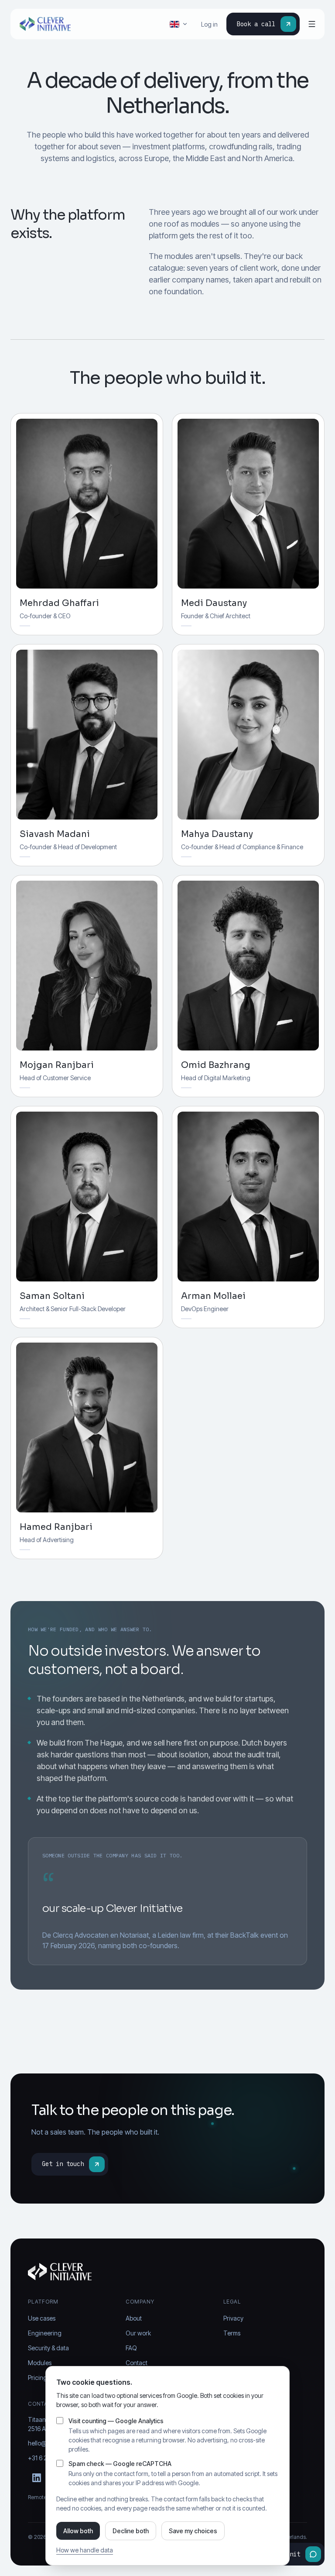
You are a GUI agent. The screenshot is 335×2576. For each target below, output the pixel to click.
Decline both (131, 2531)
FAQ (131, 2348)
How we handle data (85, 2550)
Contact (137, 2363)
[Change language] (179, 24)
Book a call (256, 24)
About (134, 2318)
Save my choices (193, 2531)
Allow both (78, 2531)
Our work (138, 2333)
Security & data (48, 2348)
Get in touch (63, 2164)
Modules (40, 2363)
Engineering (45, 2333)
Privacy (233, 2318)
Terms (232, 2333)
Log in (209, 24)
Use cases (42, 2318)
